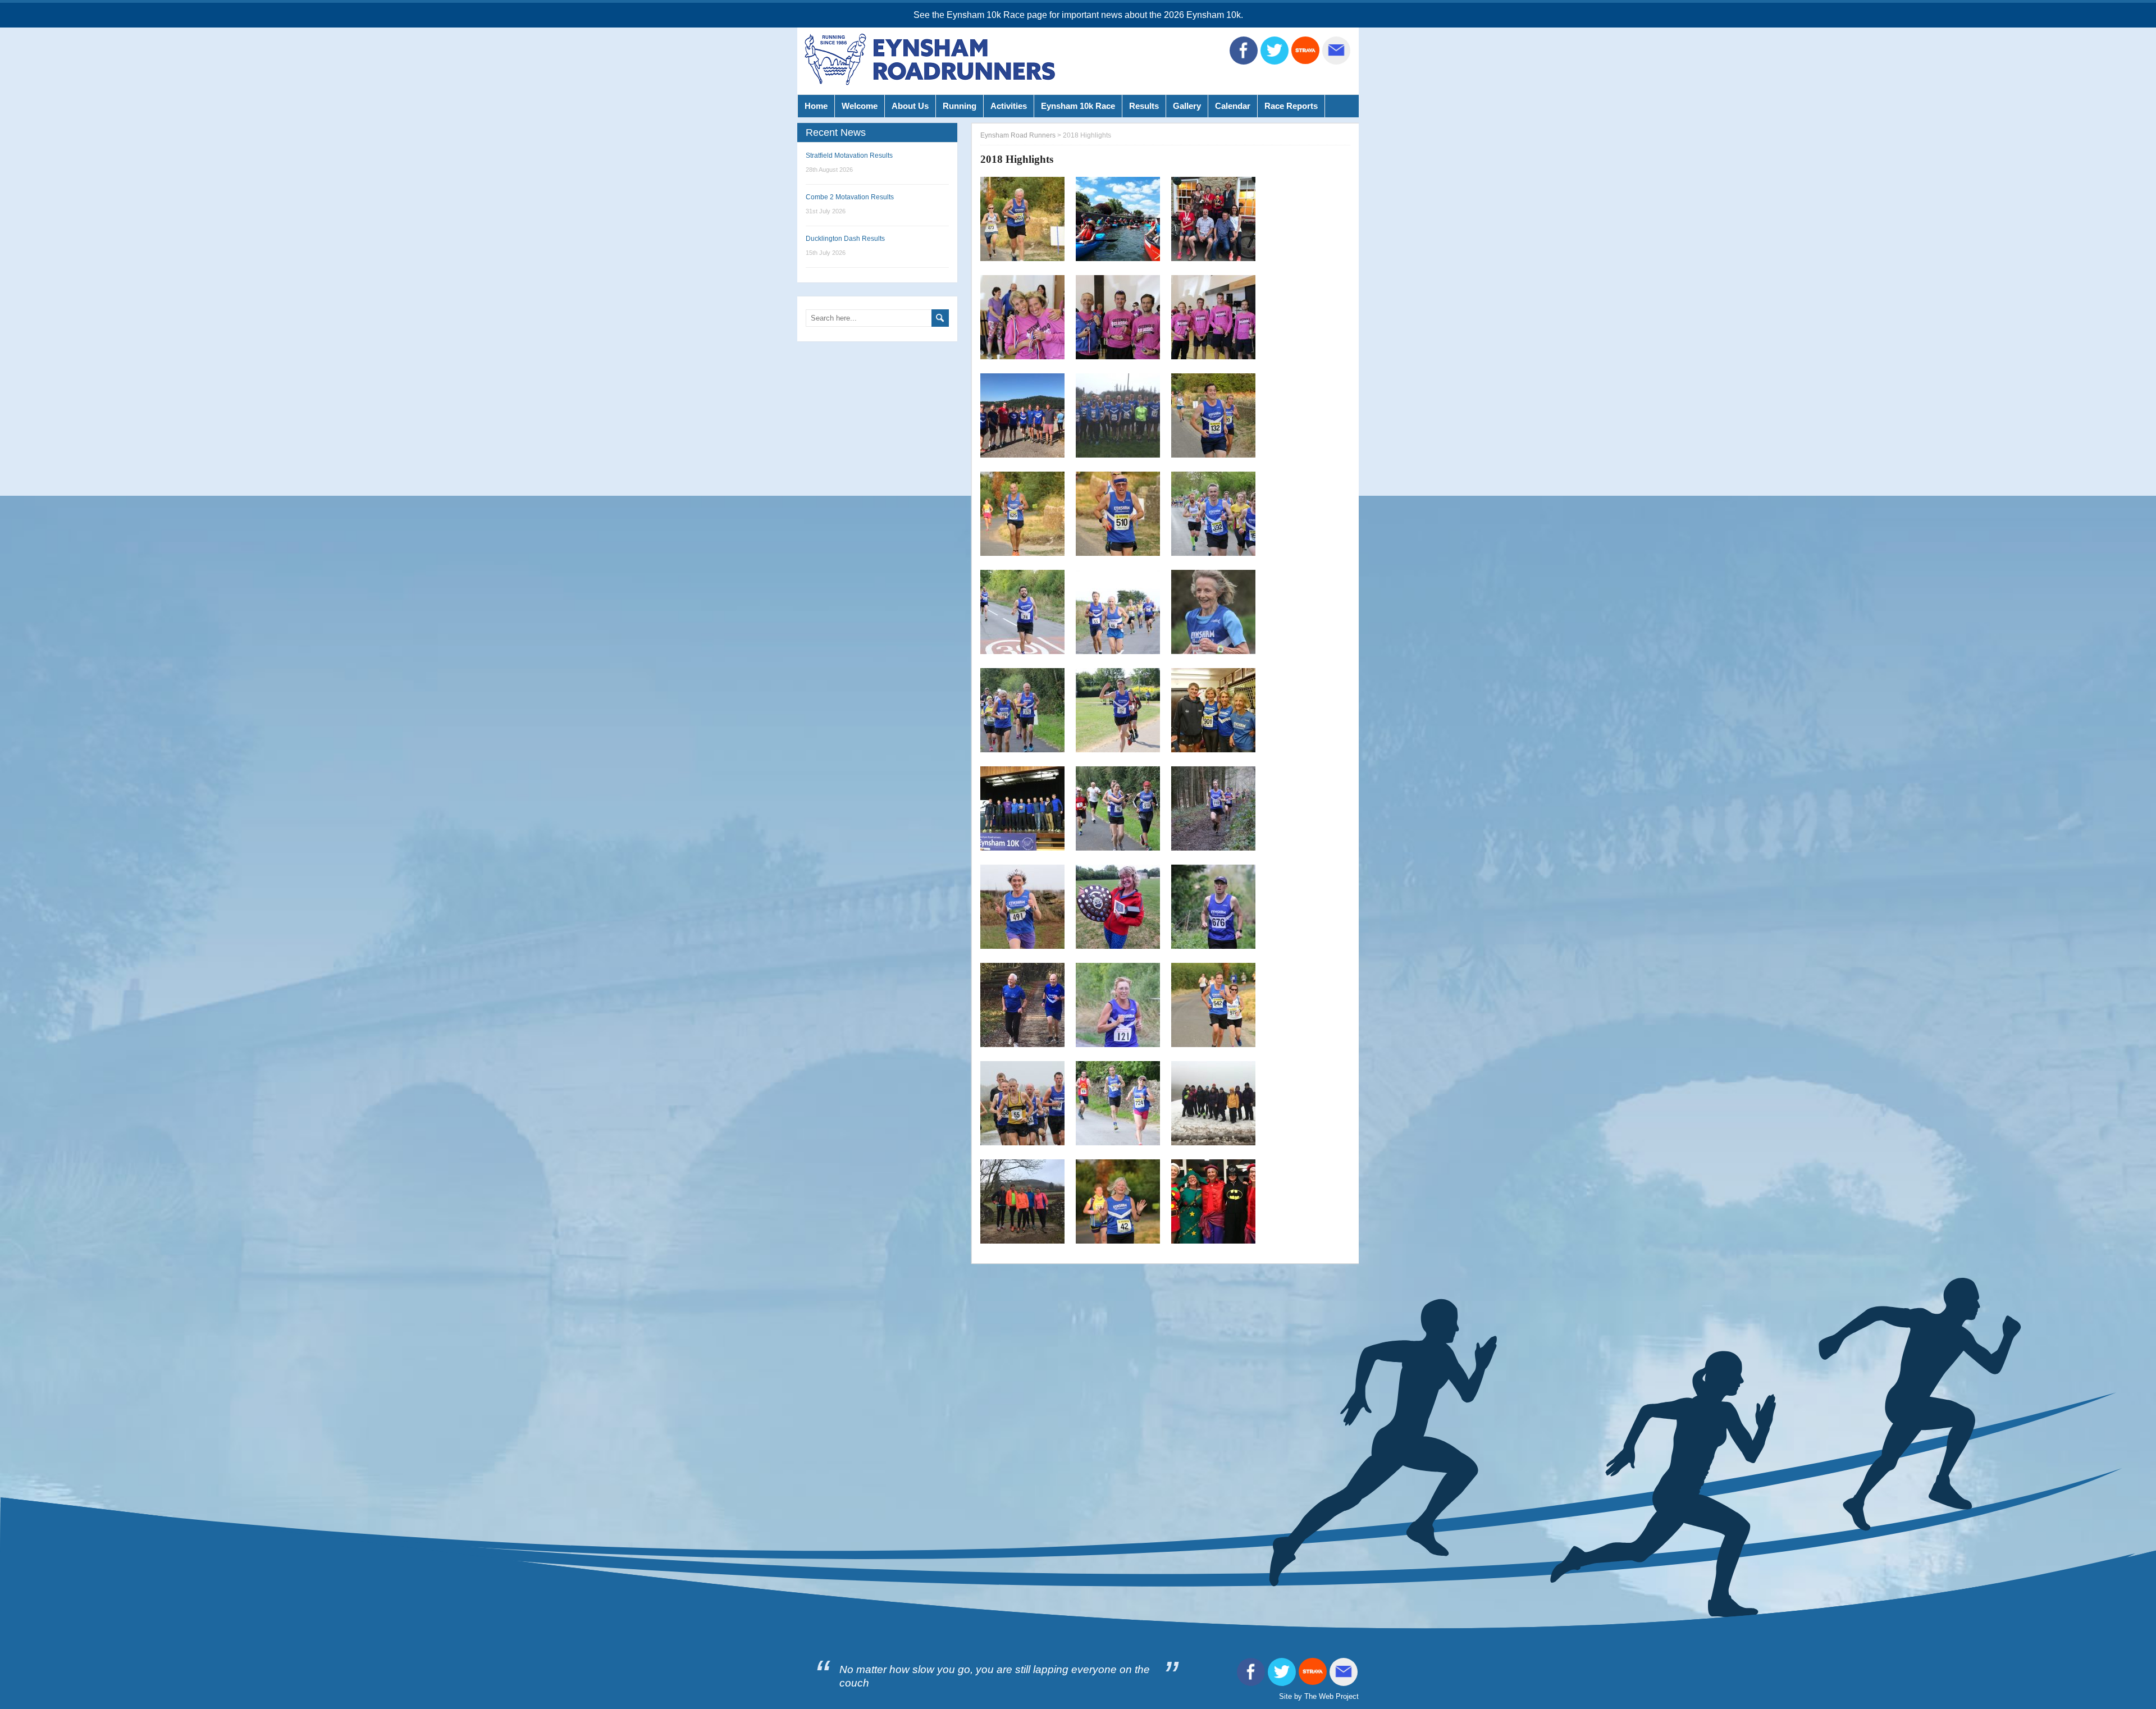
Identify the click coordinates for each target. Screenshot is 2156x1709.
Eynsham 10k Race (1078, 106)
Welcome (860, 106)
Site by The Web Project (1319, 1696)
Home (816, 106)
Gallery (1187, 106)
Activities (1009, 106)
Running (960, 106)
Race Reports (1291, 106)
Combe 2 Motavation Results (850, 197)
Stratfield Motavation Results (849, 156)
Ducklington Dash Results (845, 239)
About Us (910, 106)
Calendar (1233, 106)
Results (1144, 106)
